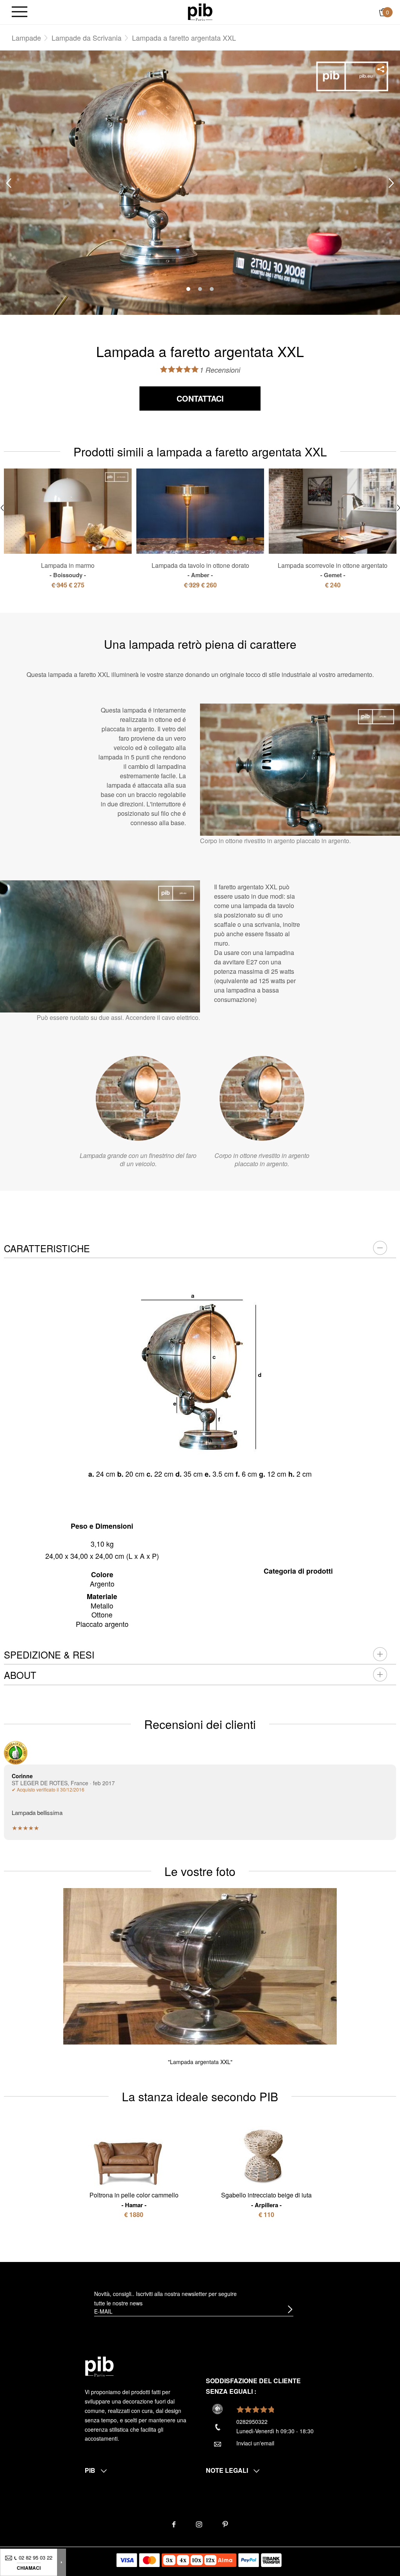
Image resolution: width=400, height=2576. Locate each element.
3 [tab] (212, 289)
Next (391, 183)
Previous (9, 183)
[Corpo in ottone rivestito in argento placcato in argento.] (262, 1098)
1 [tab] (188, 289)
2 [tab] (200, 289)
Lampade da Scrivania (87, 38)
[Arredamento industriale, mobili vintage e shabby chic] (200, 11)
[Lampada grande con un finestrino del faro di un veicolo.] (138, 1098)
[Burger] (20, 12)
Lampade (26, 38)
